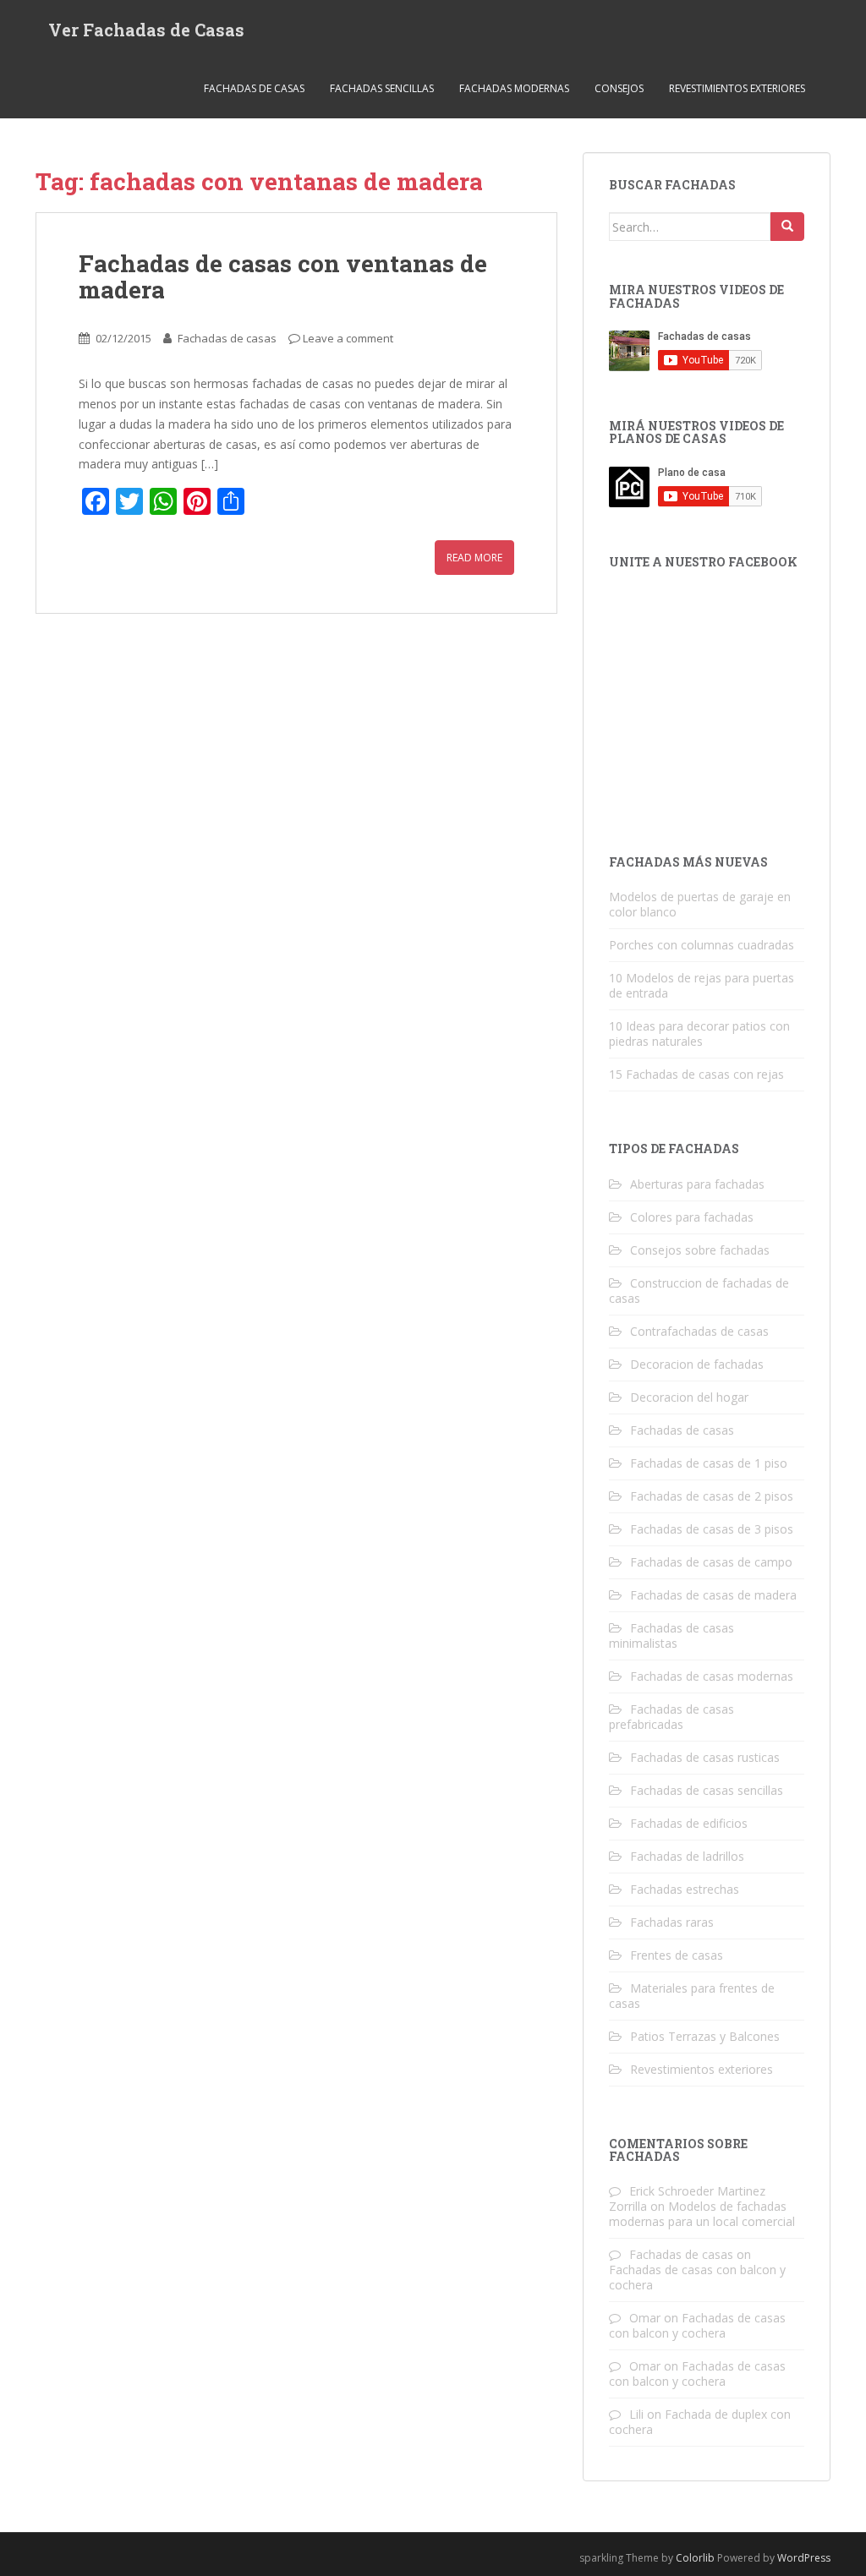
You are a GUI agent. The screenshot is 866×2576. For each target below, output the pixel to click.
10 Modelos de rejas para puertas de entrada (702, 985)
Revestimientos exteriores (737, 88)
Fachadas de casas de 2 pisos (712, 1496)
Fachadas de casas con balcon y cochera (697, 2277)
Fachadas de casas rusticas (705, 1757)
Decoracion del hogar (689, 1397)
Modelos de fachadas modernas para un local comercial (702, 2214)
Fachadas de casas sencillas (707, 1790)
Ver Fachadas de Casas (146, 30)
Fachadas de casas (254, 88)
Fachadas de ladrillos (687, 1856)
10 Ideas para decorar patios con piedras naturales (699, 1034)
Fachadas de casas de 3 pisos (712, 1529)
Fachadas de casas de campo (711, 1562)
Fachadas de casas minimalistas (671, 1635)
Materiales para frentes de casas (692, 1996)
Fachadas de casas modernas (712, 1676)
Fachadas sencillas (382, 88)
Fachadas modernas (514, 88)
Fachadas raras (672, 1922)
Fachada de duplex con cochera (700, 2422)
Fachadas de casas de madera (713, 1595)
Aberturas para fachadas (697, 1184)
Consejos (619, 88)
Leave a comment (348, 338)
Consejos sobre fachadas (700, 1250)
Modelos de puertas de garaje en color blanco (700, 904)
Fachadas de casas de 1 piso (709, 1463)
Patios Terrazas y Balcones (705, 2036)
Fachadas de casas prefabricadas (671, 1717)
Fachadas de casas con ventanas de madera (283, 276)
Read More (474, 558)
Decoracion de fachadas (697, 1364)
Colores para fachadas (692, 1217)
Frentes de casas (677, 1955)
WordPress (804, 2558)
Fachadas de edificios (689, 1823)
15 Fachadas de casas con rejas (696, 1074)
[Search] (787, 227)
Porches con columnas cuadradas (702, 945)
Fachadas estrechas (685, 1889)
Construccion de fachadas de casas (699, 1291)
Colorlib (695, 2558)
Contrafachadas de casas (699, 1331)
